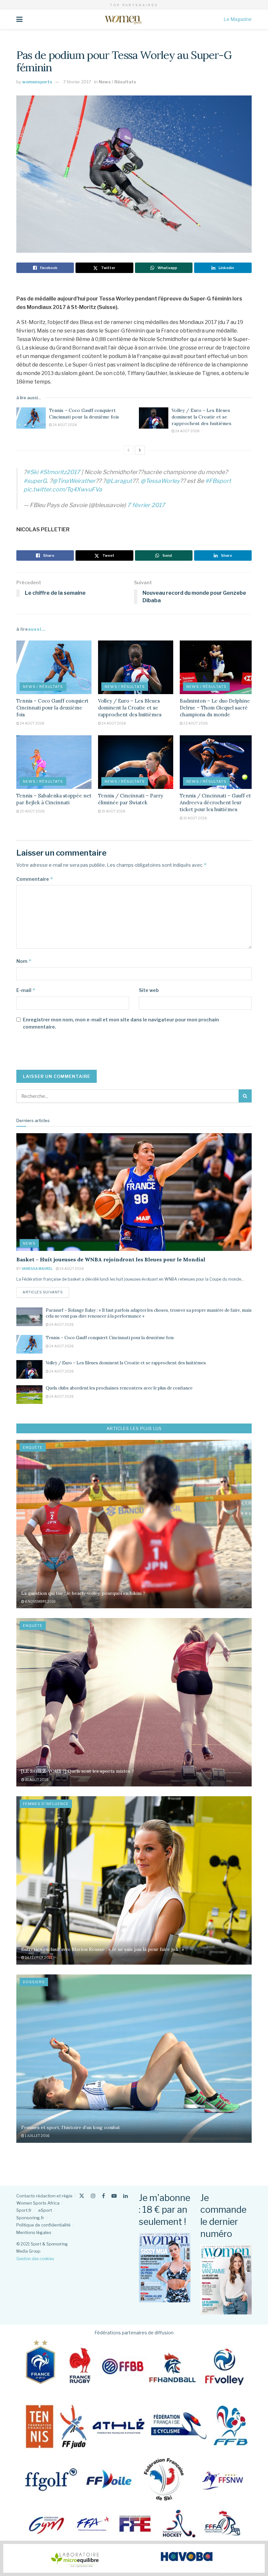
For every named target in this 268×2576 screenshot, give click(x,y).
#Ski (32, 472)
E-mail (26, 990)
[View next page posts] (140, 450)
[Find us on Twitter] (82, 2196)
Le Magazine (238, 19)
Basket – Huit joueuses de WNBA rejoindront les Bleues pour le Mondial (111, 1259)
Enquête (33, 1447)
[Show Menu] (19, 19)
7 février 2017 (77, 82)
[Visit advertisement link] (134, 2558)
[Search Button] (245, 1096)
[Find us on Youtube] (114, 2196)
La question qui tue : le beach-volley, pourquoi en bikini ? (83, 1593)
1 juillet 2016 (37, 2136)
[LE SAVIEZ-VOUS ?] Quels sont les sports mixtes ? (78, 1771)
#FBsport (218, 481)
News (29, 1243)
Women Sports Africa (38, 2203)
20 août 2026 (32, 811)
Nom (24, 961)
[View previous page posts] (128, 450)
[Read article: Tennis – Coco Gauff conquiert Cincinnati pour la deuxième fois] (31, 418)
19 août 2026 (113, 811)
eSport (45, 2210)
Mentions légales (34, 2232)
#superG (35, 481)
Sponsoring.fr (30, 2218)
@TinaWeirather (74, 481)
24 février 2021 (38, 1957)
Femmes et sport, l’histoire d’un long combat (71, 2127)
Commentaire (35, 879)
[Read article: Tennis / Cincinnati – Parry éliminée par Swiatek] (136, 762)
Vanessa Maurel (37, 1269)
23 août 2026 (195, 723)
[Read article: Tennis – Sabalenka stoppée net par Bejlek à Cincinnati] (54, 762)
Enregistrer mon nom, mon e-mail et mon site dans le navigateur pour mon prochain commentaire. (121, 1023)
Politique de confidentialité (43, 2225)
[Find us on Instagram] (93, 2196)
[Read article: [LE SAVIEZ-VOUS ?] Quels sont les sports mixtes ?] (134, 1702)
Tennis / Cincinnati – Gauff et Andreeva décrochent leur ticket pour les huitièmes (215, 802)
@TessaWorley (160, 481)
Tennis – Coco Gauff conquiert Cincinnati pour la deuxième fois (84, 414)
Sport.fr (24, 2210)
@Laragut (119, 481)
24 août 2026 (64, 425)
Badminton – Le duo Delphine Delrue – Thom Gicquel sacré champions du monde (215, 708)
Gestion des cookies (35, 2259)
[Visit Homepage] (123, 19)
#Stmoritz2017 (60, 472)
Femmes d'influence (46, 1804)
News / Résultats (117, 82)
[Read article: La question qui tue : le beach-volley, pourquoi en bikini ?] (134, 1524)
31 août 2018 (36, 1780)
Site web (149, 990)
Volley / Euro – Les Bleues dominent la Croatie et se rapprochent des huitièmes (201, 417)
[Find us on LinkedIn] (126, 2196)
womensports (37, 82)
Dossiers (34, 1982)
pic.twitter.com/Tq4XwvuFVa (63, 489)
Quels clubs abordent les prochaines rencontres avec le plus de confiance (119, 1388)
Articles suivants (46, 1292)
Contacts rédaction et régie (44, 2196)
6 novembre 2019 (40, 1601)
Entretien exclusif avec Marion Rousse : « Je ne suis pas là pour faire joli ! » (103, 1949)
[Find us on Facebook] (103, 2196)
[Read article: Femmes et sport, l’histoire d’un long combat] (134, 2059)
